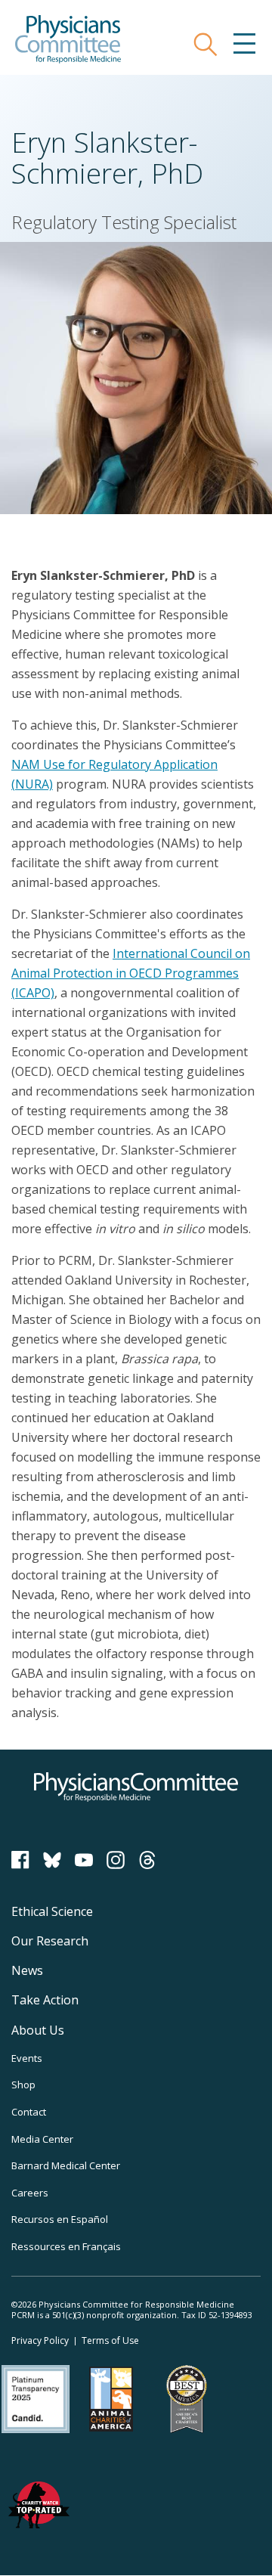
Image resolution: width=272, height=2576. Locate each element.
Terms (110, 2340)
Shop (23, 2085)
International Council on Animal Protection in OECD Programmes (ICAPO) (131, 973)
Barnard (66, 2165)
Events (27, 2058)
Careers (30, 2193)
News (27, 1970)
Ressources (66, 2246)
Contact (29, 2112)
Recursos (60, 2219)
